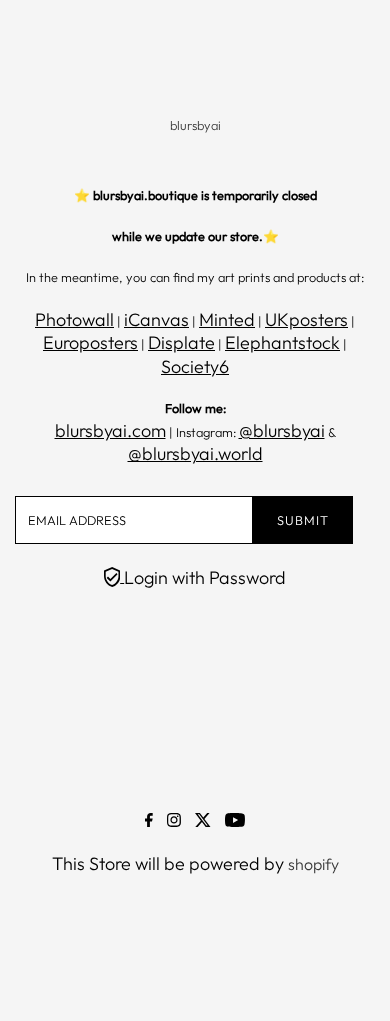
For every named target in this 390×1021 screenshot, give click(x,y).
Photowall (74, 319)
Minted (227, 319)
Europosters (90, 342)
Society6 (195, 366)
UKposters (306, 319)
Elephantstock (282, 342)
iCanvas (156, 319)
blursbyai (195, 125)
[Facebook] (149, 821)
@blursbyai (282, 430)
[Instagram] (174, 821)
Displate (181, 342)
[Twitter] (203, 821)
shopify (313, 864)
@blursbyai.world (195, 453)
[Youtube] (235, 821)
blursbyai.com (110, 430)
